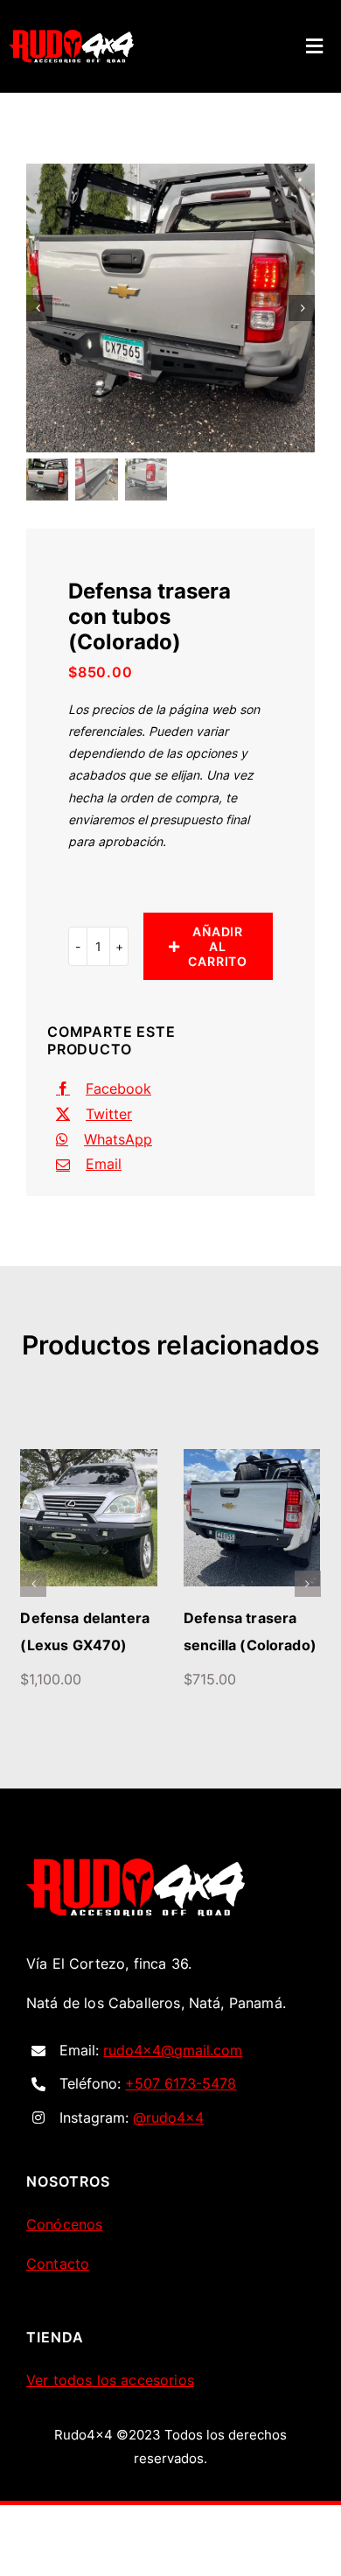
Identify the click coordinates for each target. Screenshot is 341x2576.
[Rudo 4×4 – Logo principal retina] (136, 1893)
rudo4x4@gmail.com (173, 2077)
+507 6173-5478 (181, 2110)
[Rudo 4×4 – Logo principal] (71, 37)
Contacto (58, 2291)
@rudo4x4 (168, 2145)
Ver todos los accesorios (110, 2407)
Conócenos (64, 2251)
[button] (33, 1598)
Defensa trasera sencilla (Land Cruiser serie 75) (80, 1645)
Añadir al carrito (218, 946)
